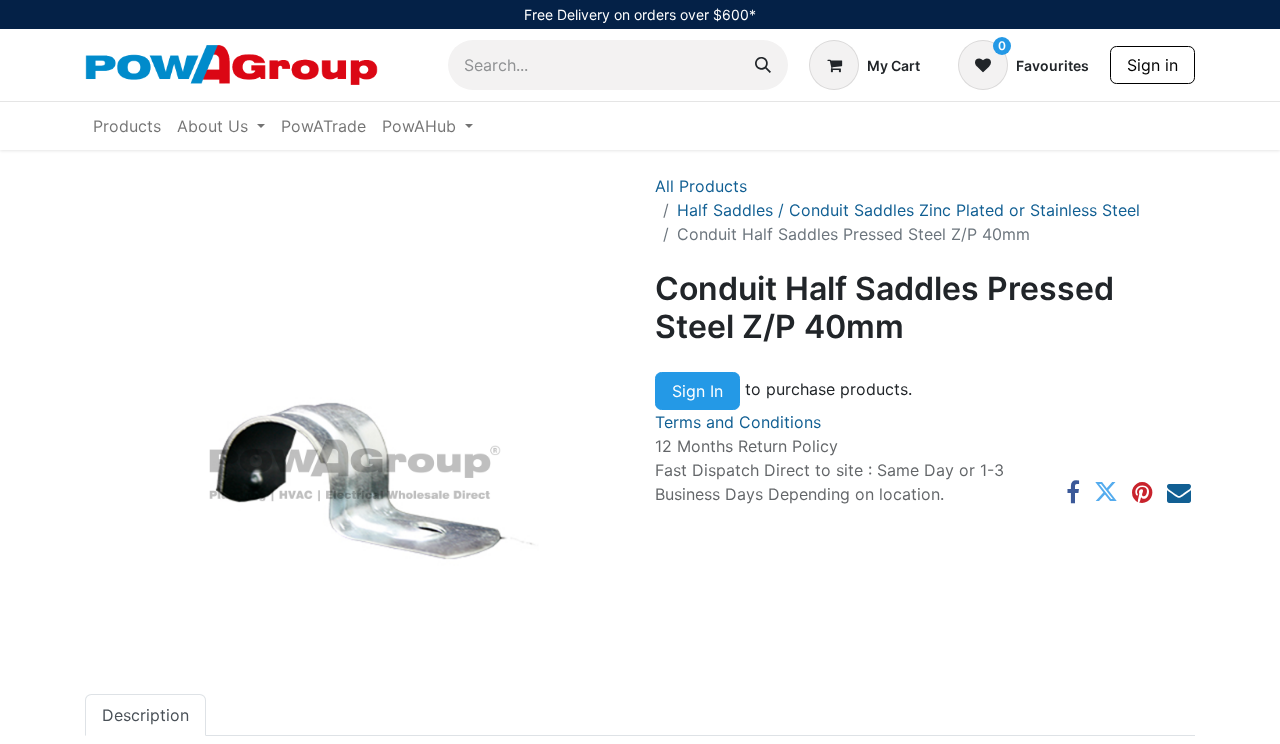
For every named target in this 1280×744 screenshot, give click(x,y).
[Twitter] (1106, 492)
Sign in (1152, 65)
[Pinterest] (1142, 492)
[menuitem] (127, 126)
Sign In (697, 391)
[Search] (763, 65)
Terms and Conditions (738, 422)
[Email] (1179, 492)
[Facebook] (1073, 492)
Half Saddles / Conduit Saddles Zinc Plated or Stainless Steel (908, 210)
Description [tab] (145, 715)
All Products (701, 186)
